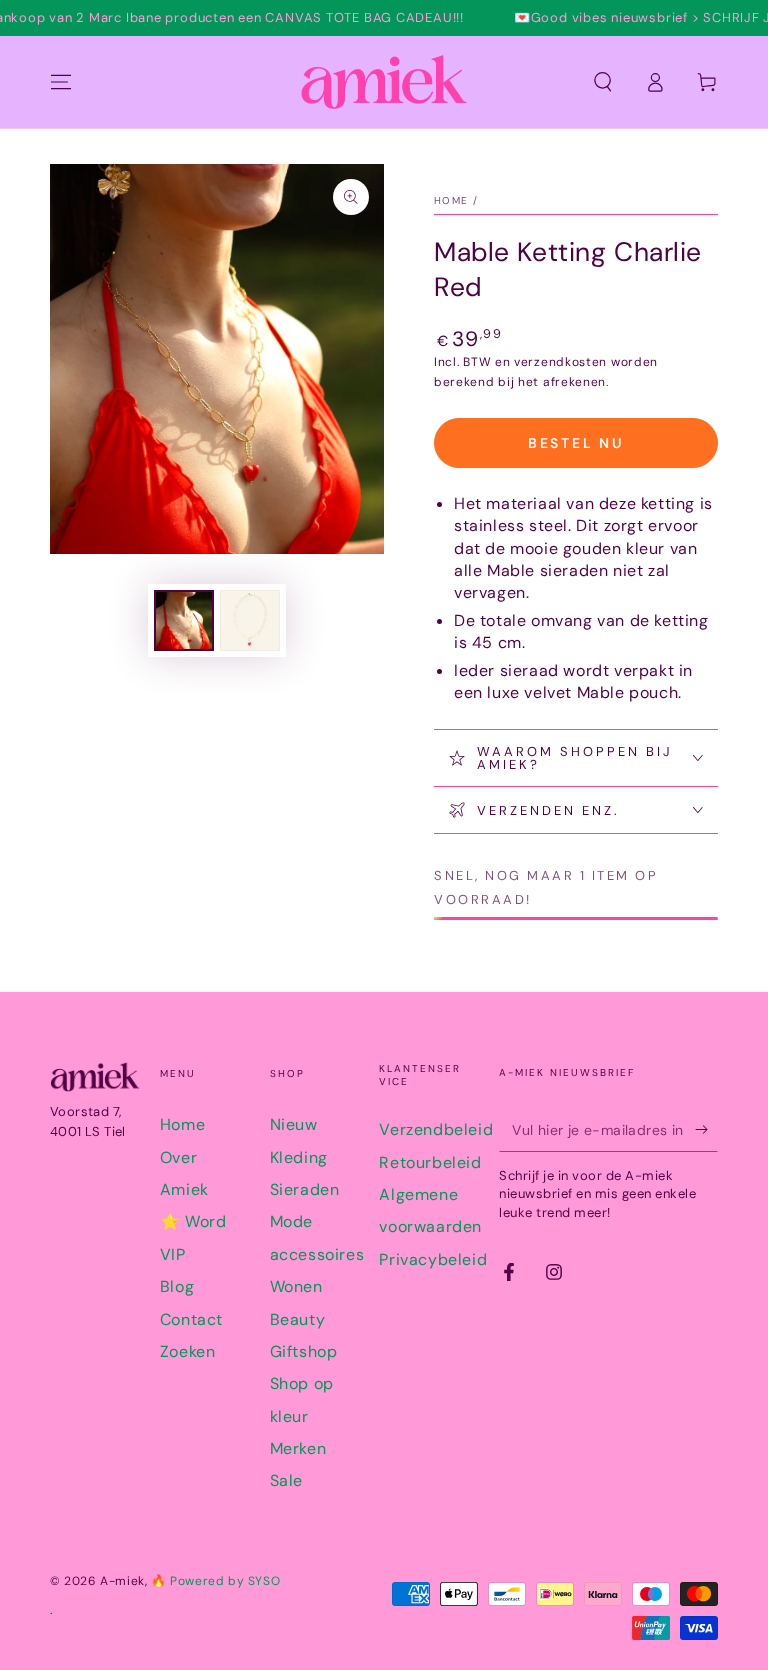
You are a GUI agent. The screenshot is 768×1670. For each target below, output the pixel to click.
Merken (298, 1448)
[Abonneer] (706, 1129)
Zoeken (188, 1351)
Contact (191, 1319)
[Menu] (61, 82)
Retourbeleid (430, 1162)
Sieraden (305, 1189)
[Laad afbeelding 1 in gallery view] (184, 620)
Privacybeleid (433, 1259)
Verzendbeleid (436, 1129)
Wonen (296, 1286)
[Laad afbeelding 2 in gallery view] (250, 620)
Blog (177, 1286)
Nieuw (294, 1124)
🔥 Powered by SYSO (215, 1581)
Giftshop (304, 1351)
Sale (286, 1480)
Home (451, 200)
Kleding (299, 1157)
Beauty (298, 1319)
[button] (603, 82)
